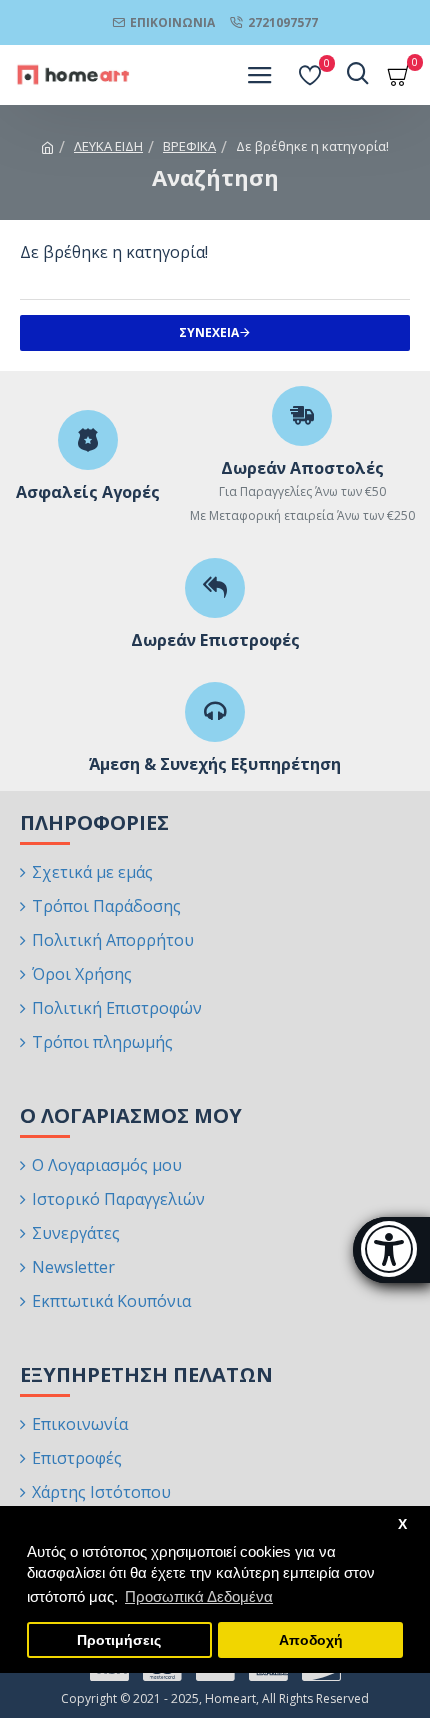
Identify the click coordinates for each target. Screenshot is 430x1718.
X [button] (402, 1524)
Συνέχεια (209, 332)
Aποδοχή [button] (311, 1640)
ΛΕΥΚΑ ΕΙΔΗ (108, 146)
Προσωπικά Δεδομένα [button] (199, 1596)
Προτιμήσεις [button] (119, 1640)
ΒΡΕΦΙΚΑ (189, 146)
